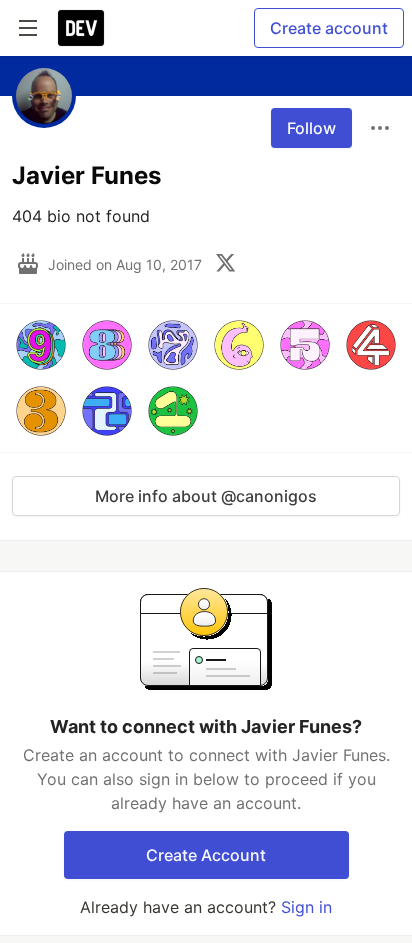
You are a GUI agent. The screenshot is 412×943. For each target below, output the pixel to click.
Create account (329, 28)
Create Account (206, 855)
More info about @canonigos (206, 496)
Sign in (306, 907)
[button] (41, 345)
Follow (311, 128)
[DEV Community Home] (81, 28)
